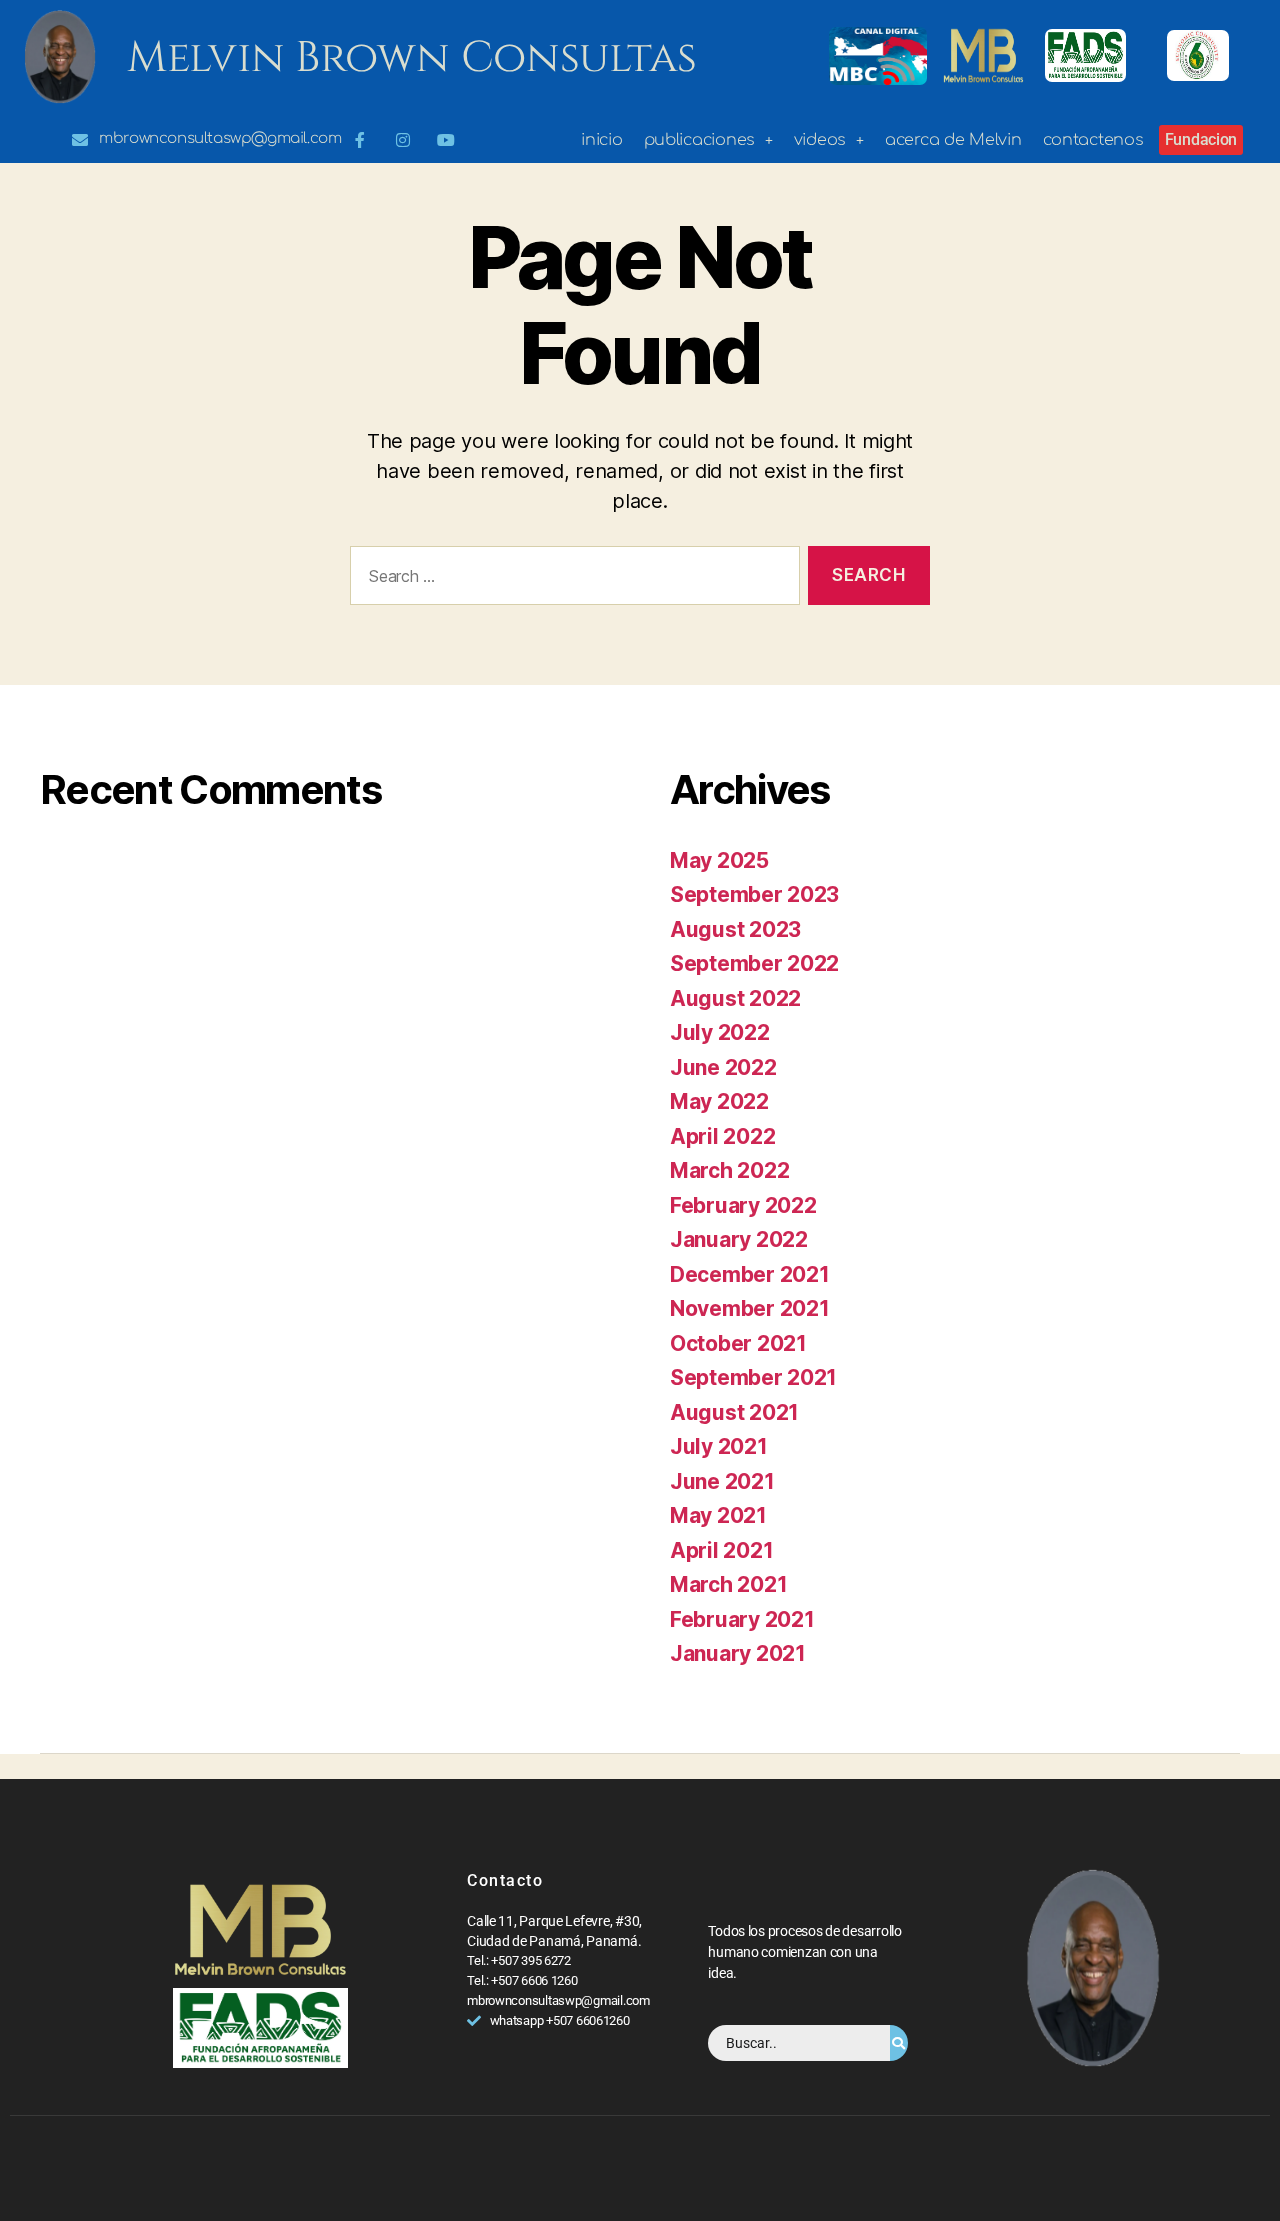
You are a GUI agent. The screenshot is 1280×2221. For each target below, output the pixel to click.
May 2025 (719, 860)
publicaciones (700, 140)
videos (820, 140)
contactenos (1093, 140)
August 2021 (734, 1412)
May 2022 (719, 1101)
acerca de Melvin (953, 140)
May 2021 (718, 1515)
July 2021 (719, 1446)
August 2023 (735, 929)
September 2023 (754, 894)
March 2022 (729, 1170)
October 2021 (738, 1343)
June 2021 (722, 1481)
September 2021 (753, 1377)
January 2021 (738, 1653)
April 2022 (722, 1136)
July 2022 (720, 1032)
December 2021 (750, 1274)
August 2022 (735, 998)
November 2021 (750, 1308)
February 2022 (743, 1205)
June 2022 (723, 1067)
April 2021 (721, 1550)
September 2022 (754, 963)
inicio (601, 140)
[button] (708, 140)
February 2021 (742, 1619)
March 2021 (728, 1584)
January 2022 (739, 1239)
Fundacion (1201, 139)
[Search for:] (571, 579)
